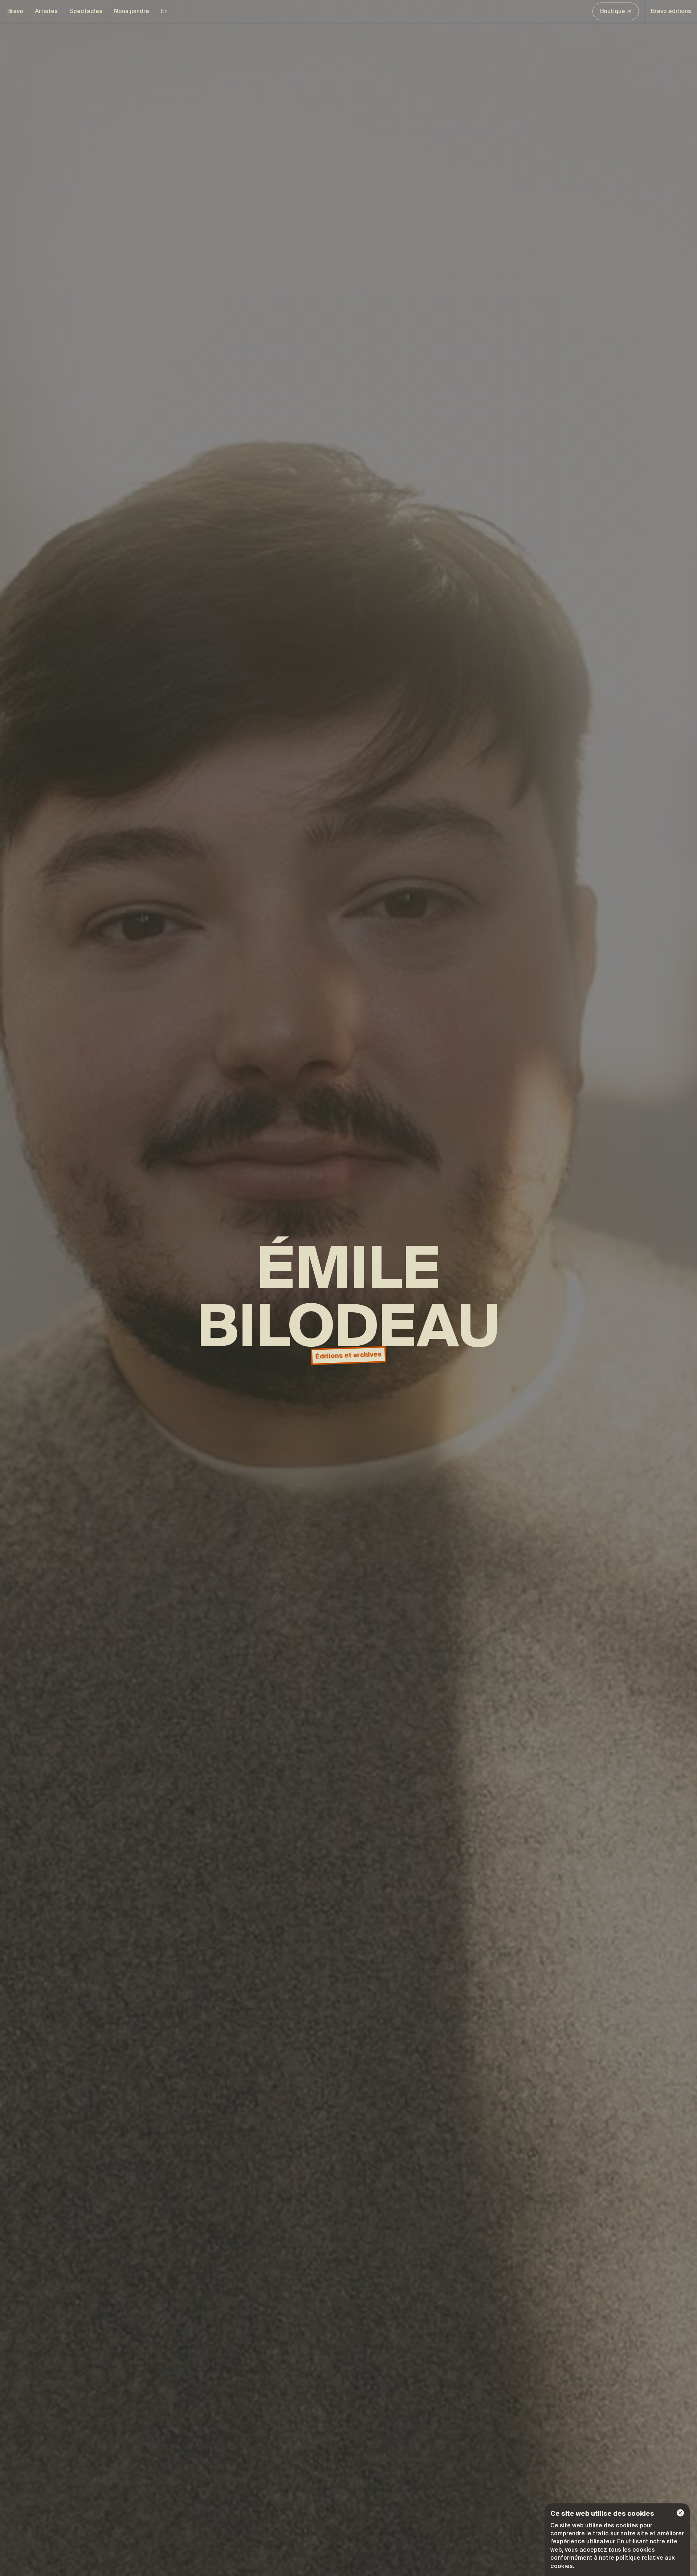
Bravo (15, 11)
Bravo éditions (671, 11)
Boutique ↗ (616, 11)
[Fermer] (680, 2513)
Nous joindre (132, 11)
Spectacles (86, 11)
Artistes (46, 11)
